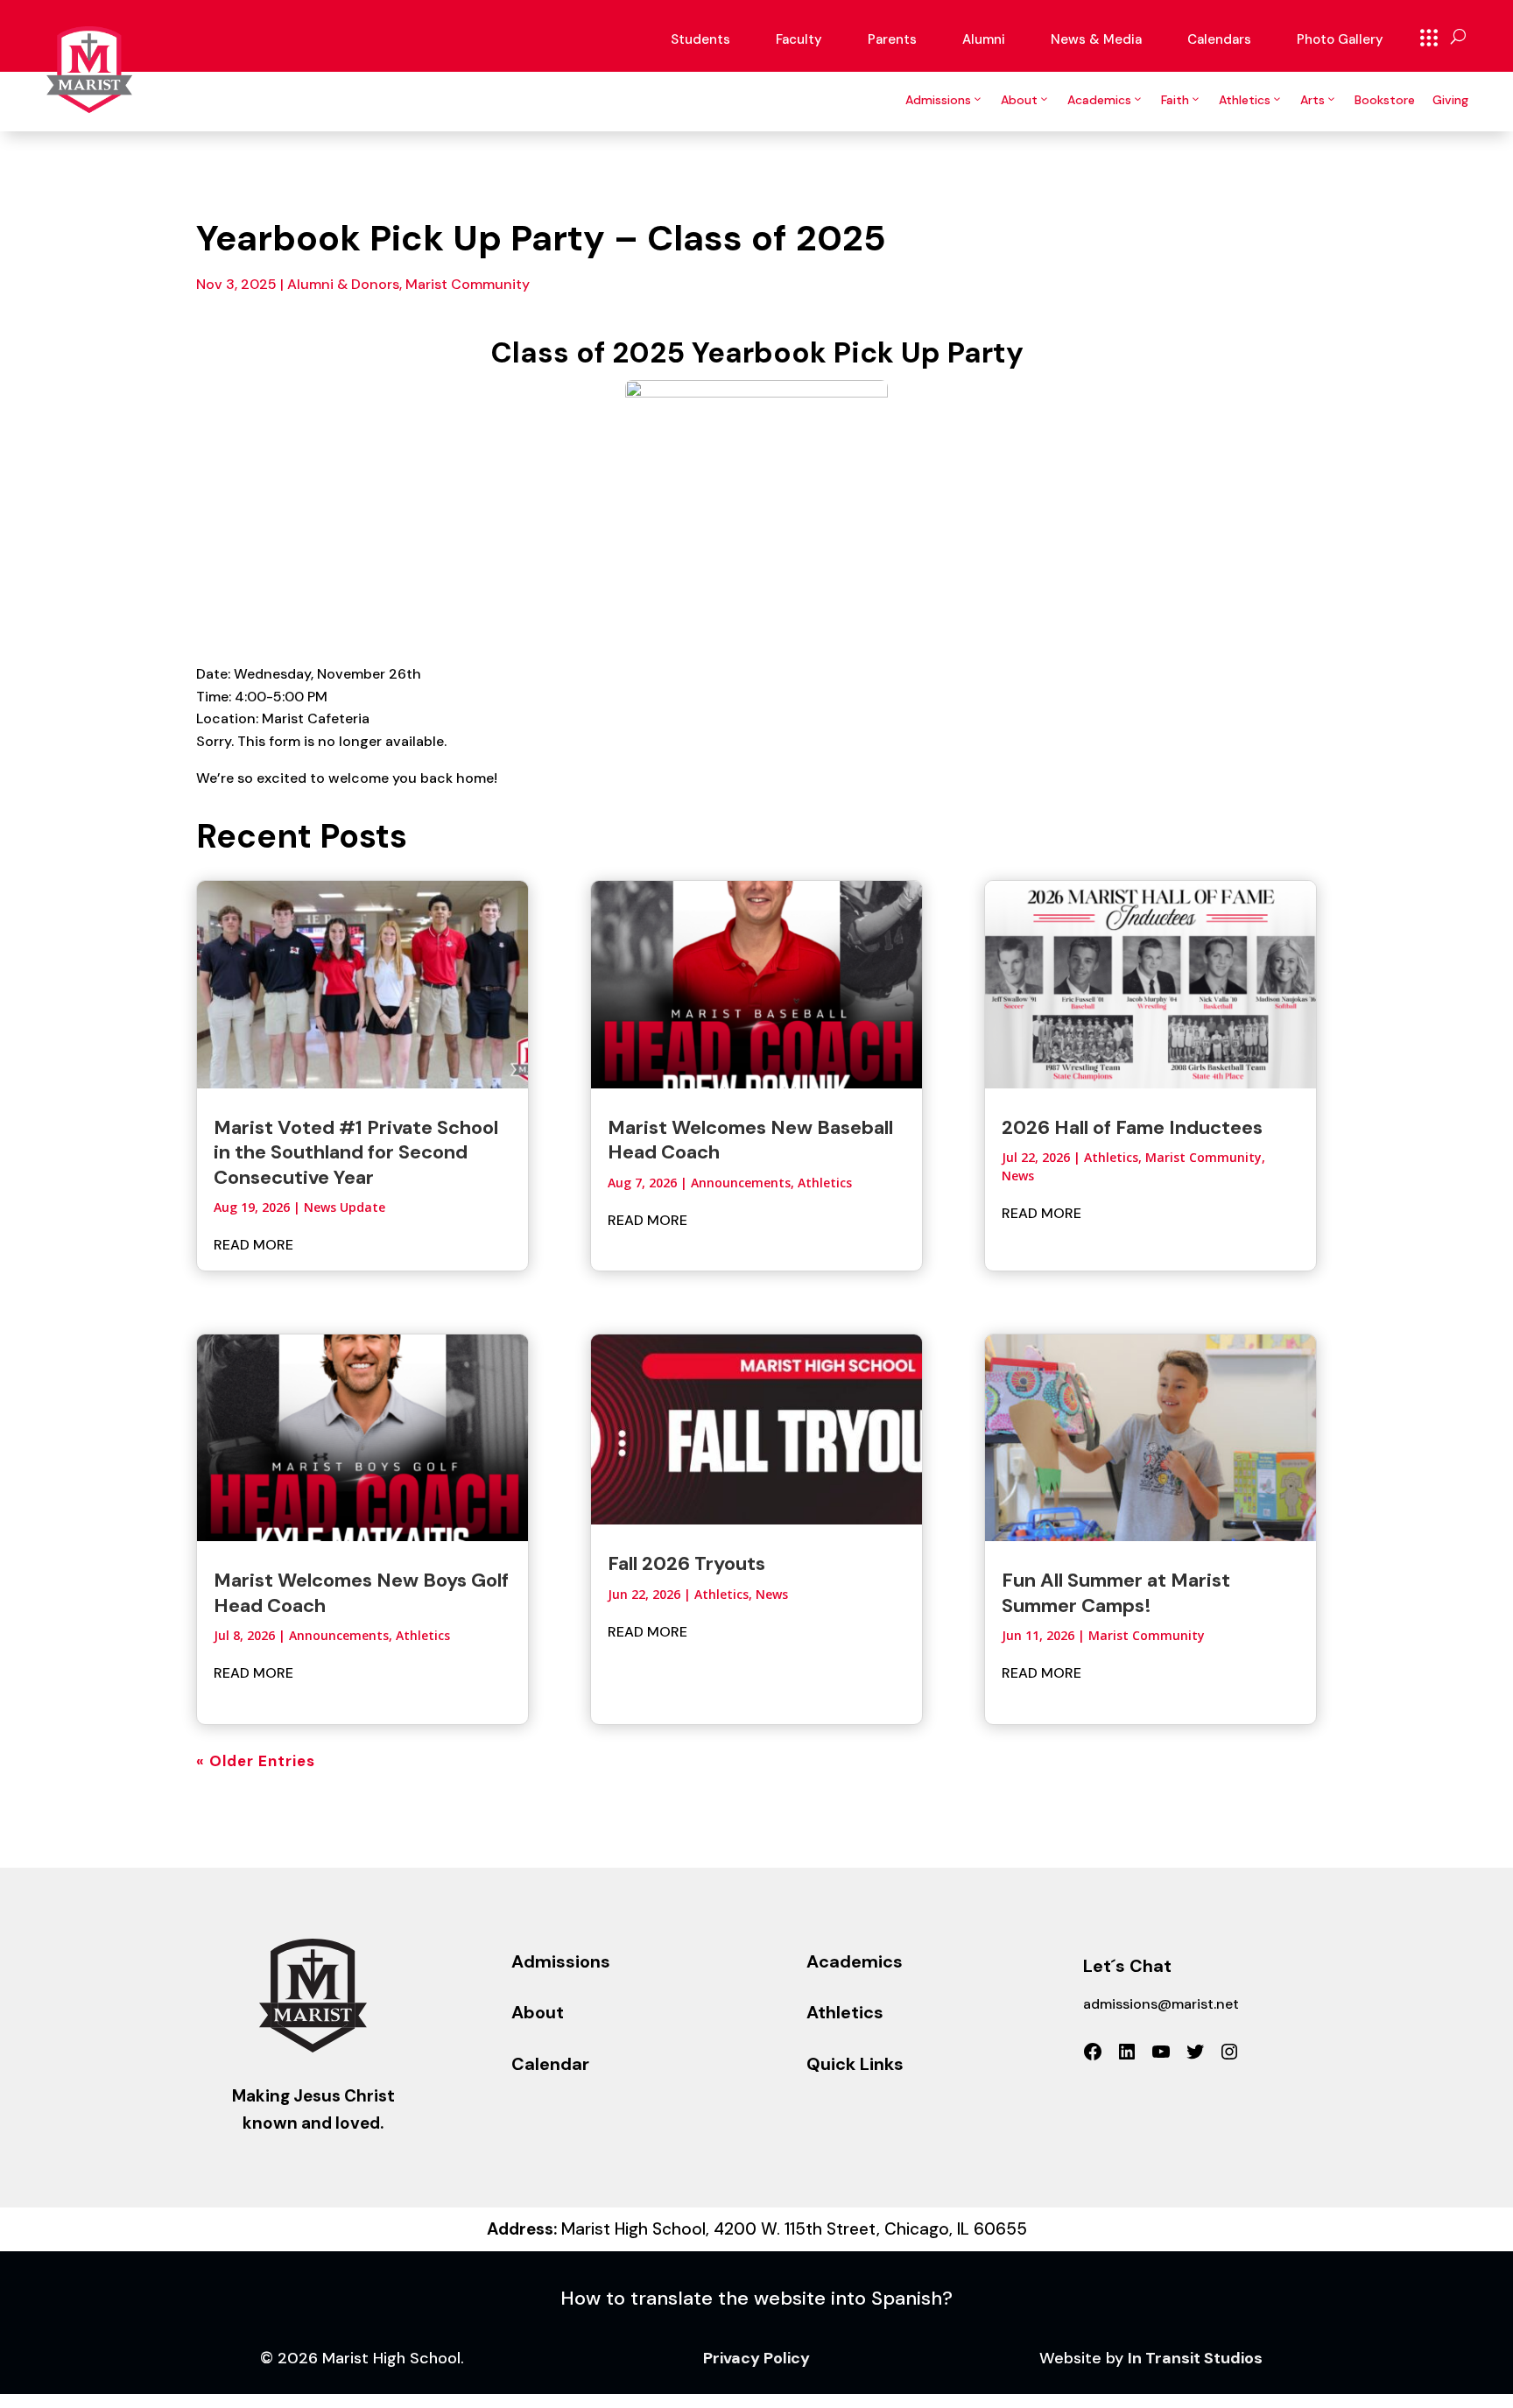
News (772, 1594)
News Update (345, 1207)
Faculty (799, 39)
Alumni (984, 39)
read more (253, 1245)
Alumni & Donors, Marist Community (408, 284)
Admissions (938, 100)
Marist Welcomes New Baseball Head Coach (750, 1140)
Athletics (1245, 100)
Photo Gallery (1340, 39)
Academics (1099, 100)
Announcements (339, 1635)
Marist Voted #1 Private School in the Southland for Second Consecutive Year (356, 1152)
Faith (1175, 100)
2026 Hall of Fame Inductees (1132, 1127)
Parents (892, 39)
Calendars (1219, 39)
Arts (1312, 100)
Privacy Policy (756, 2358)
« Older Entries (256, 1761)
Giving (1450, 100)
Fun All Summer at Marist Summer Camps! (1116, 1592)
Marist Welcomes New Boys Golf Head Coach (361, 1592)
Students (700, 39)
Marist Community (1203, 1157)
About (1019, 100)
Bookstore (1385, 100)
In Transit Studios (1195, 2358)
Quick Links (1429, 38)
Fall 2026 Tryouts (686, 1563)
